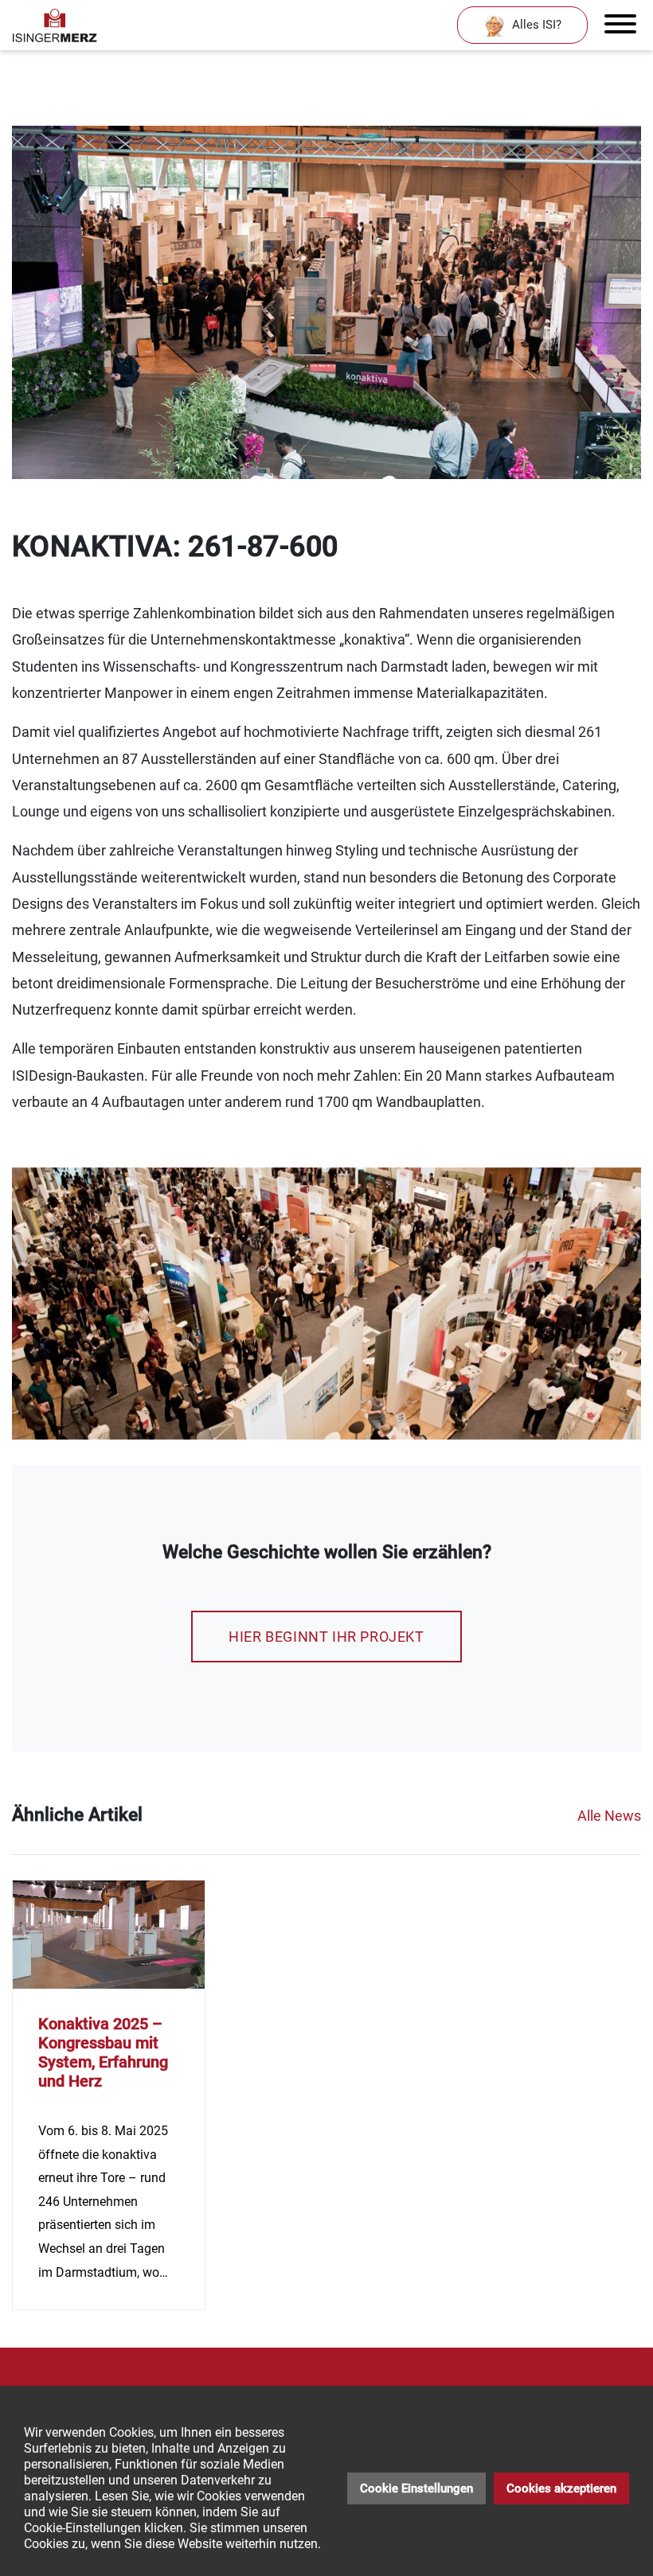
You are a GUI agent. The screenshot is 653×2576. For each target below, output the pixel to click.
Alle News (609, 1816)
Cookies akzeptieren (561, 2488)
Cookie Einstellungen (416, 2488)
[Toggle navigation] (620, 25)
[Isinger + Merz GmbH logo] (55, 25)
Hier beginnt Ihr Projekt (326, 1637)
